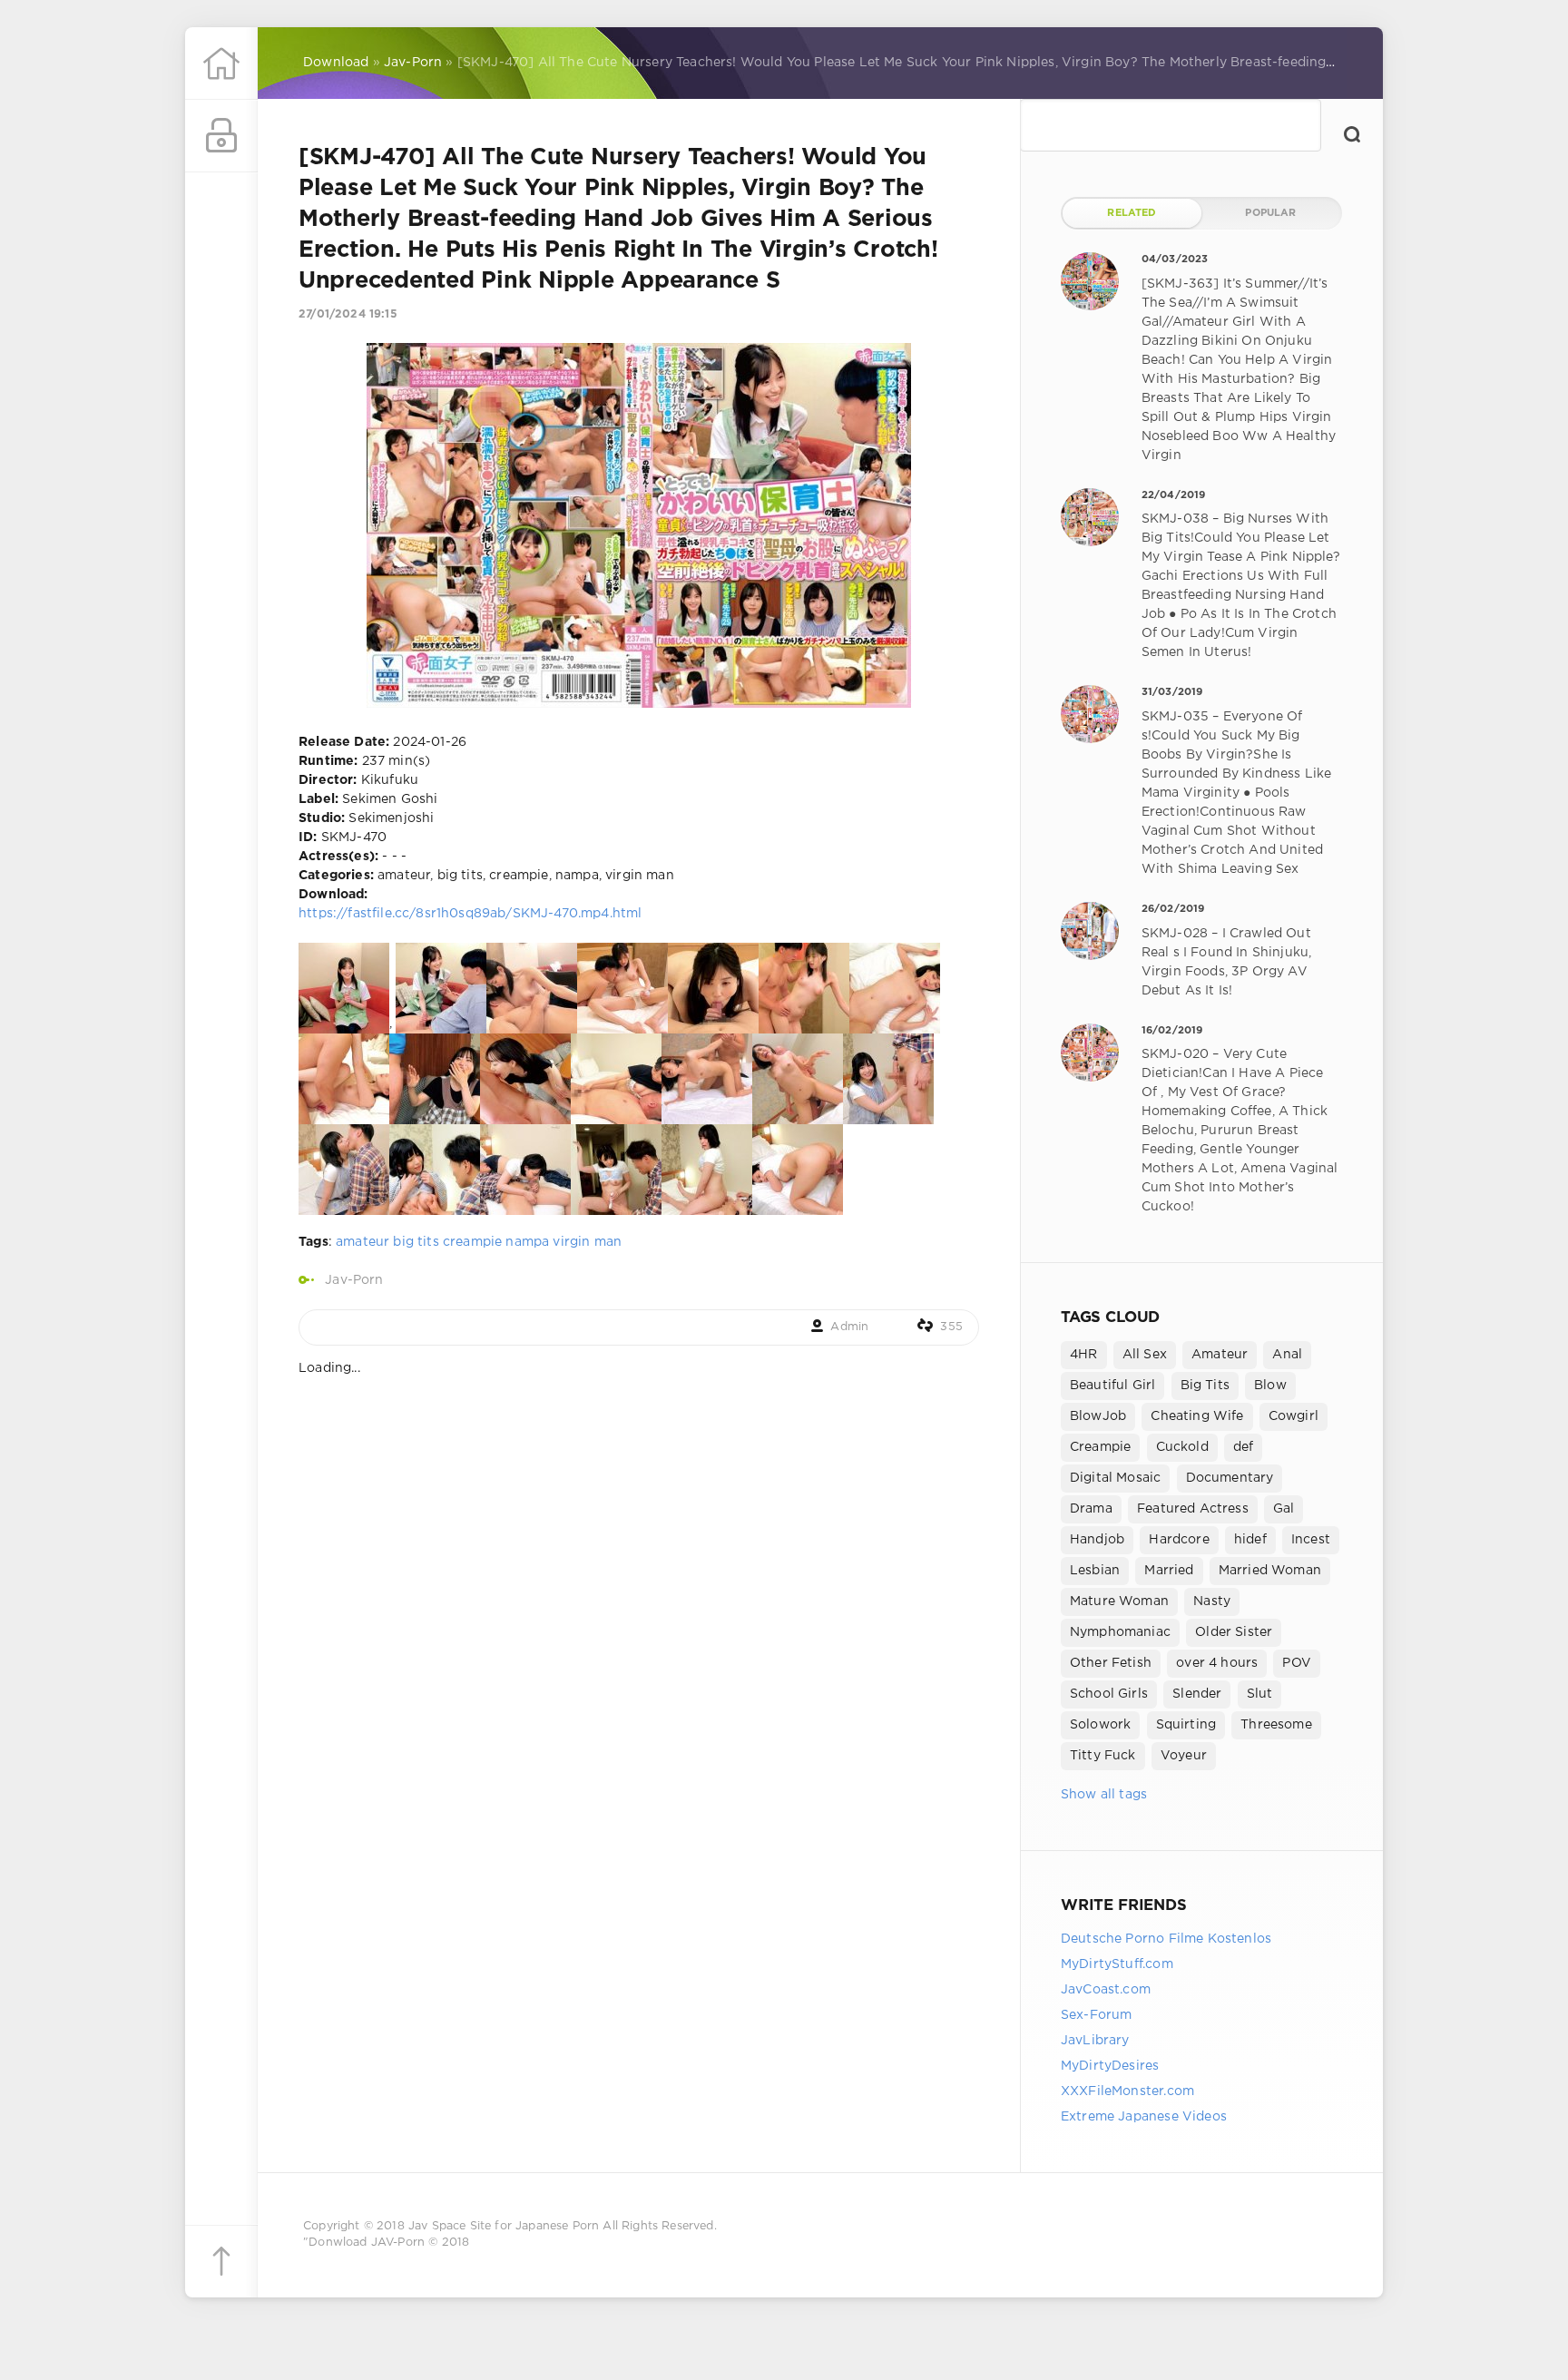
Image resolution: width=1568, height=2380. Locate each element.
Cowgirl (1294, 1416)
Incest (1311, 1540)
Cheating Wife (1197, 1416)
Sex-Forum (1097, 2015)
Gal (1284, 1509)
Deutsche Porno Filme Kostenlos (1166, 1939)
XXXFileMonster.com (1127, 2091)
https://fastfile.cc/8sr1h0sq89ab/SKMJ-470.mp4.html (470, 914)
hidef (1250, 1540)
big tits (416, 1242)
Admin (849, 1327)
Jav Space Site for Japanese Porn (504, 2226)
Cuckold (1182, 1447)
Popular (1270, 213)
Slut (1260, 1694)
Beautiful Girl (1112, 1386)
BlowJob (1098, 1416)
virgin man (587, 1242)
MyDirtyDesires (1110, 2066)
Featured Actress (1193, 1509)
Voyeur (1184, 1756)
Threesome (1276, 1725)
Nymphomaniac (1120, 1632)
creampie (472, 1242)
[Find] (1352, 134)
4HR (1084, 1355)
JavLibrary (1095, 2041)
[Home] (221, 64)
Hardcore (1179, 1540)
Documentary (1230, 1478)
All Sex (1145, 1355)
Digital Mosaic (1115, 1478)
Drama (1091, 1509)
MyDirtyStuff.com (1117, 1964)
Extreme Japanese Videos (1144, 2117)
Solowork (1100, 1725)
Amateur (1220, 1355)
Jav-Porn (354, 1280)
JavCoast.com (1106, 1990)
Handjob (1097, 1540)
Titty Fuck (1103, 1756)
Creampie (1100, 1447)
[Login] (221, 136)
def (1244, 1447)
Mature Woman (1119, 1601)
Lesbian (1095, 1571)
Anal (1287, 1355)
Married (1169, 1571)
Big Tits (1205, 1386)
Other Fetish (1111, 1663)
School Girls (1109, 1694)
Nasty (1212, 1601)
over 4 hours (1217, 1663)
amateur (363, 1242)
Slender (1197, 1694)
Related (1132, 213)
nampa (527, 1242)
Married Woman (1270, 1571)
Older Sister (1234, 1632)
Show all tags (1104, 1795)
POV (1297, 1663)
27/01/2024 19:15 (348, 314)
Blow (1270, 1386)
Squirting (1186, 1725)
